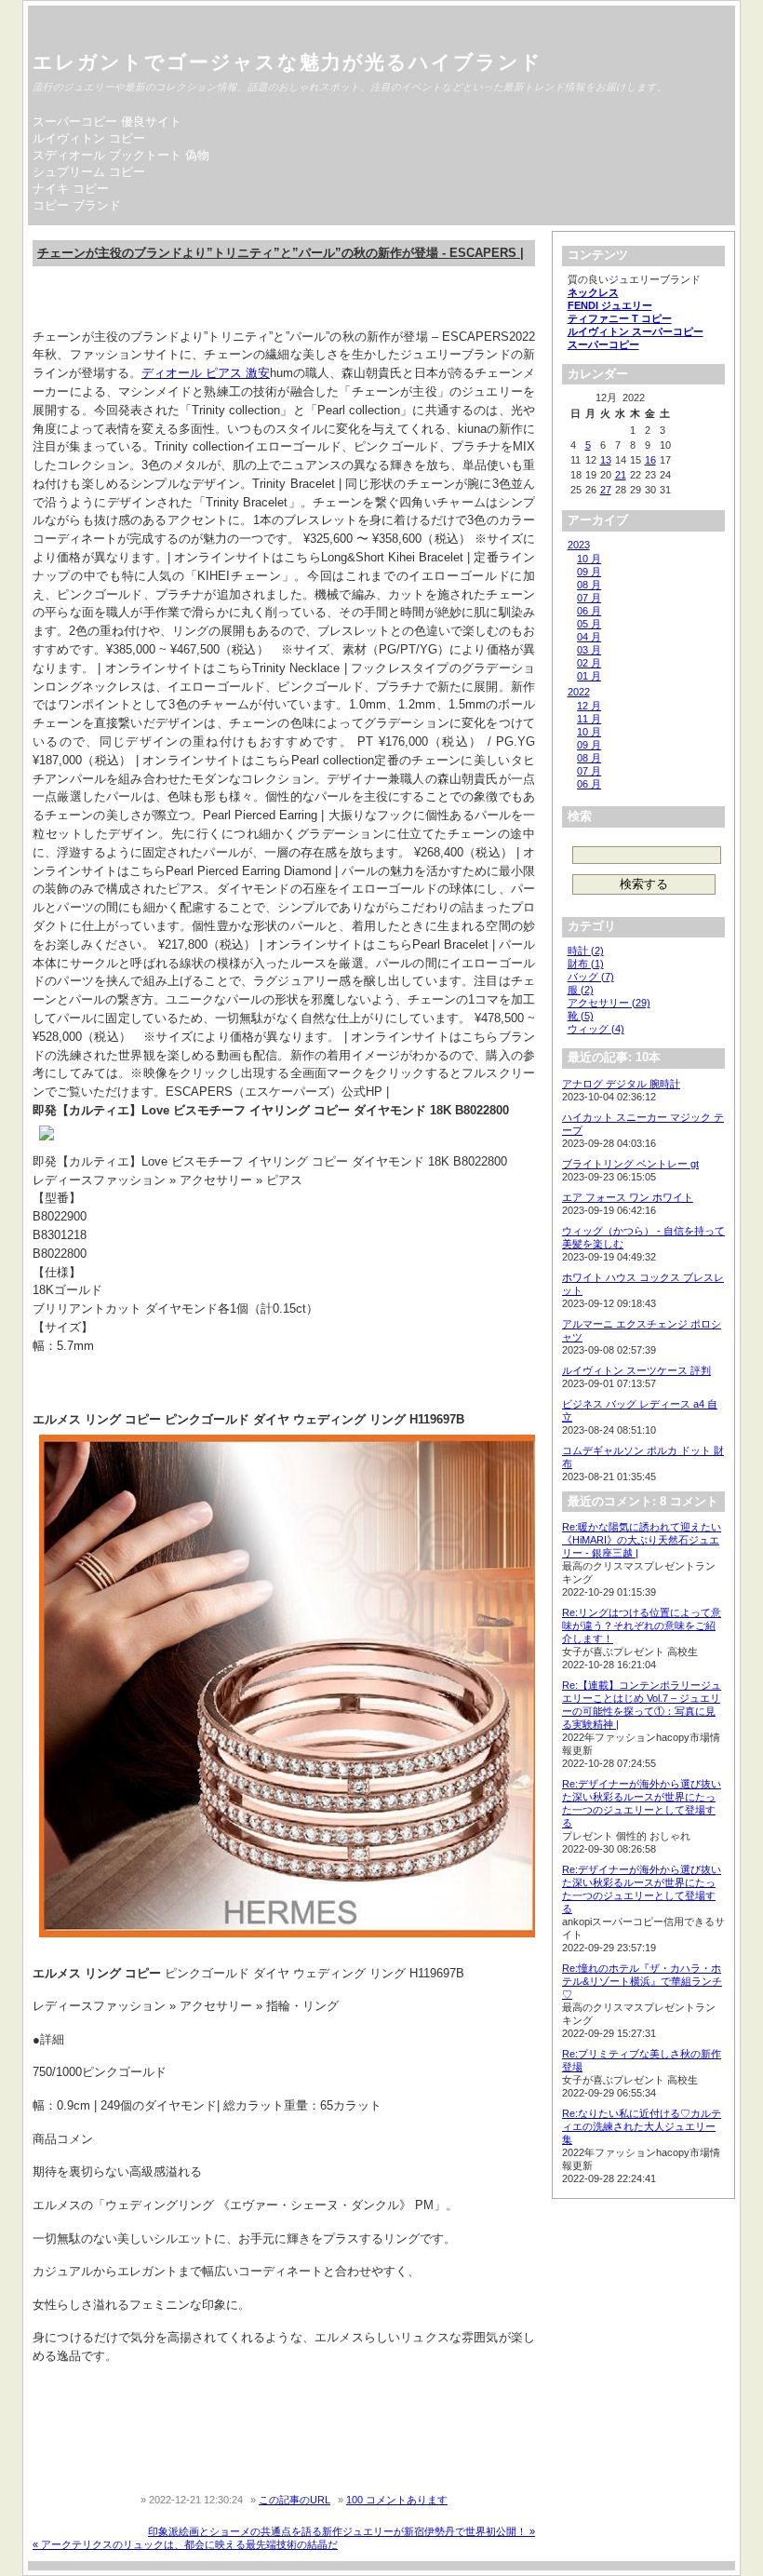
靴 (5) (581, 1016)
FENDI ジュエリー (610, 305)
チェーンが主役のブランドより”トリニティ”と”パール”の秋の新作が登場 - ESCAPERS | (281, 253)
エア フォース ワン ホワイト (628, 1197)
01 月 (589, 676)
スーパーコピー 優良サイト (107, 121)
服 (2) (581, 990)
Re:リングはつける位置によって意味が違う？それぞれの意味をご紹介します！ (642, 1625)
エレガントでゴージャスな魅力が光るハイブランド (288, 62)
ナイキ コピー (71, 189)
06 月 (589, 611)
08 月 (589, 585)
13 (606, 460)
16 (650, 460)
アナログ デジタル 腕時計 (621, 1084)
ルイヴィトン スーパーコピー (636, 331)
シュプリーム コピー (89, 172)
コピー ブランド (77, 205)
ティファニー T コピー (620, 318)
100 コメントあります (397, 2500)
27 (606, 490)
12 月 (589, 706)
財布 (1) (586, 964)
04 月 (589, 637)
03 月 (589, 650)
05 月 (589, 624)
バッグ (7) (591, 977)
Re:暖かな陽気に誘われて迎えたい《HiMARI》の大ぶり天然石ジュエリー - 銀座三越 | (642, 1540)
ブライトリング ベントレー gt (630, 1164)
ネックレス (593, 292)
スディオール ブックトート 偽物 (121, 155)
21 (621, 475)
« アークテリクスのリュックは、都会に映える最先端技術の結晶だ (185, 2544)
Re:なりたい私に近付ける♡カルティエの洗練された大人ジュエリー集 (642, 2126)
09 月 (589, 572)
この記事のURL (294, 2500)
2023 (579, 545)
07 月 (589, 598)
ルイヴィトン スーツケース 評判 (636, 1370)
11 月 (589, 719)
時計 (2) (586, 951)
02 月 (589, 663)
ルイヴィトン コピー (89, 138)
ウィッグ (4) (596, 1029)
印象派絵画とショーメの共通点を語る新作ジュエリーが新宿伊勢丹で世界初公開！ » (341, 2531)
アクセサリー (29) (609, 1003)
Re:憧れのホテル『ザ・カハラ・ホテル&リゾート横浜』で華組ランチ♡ (642, 1981)
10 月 (589, 559)
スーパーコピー (603, 344)
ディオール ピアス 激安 (206, 373)
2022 (579, 692)
